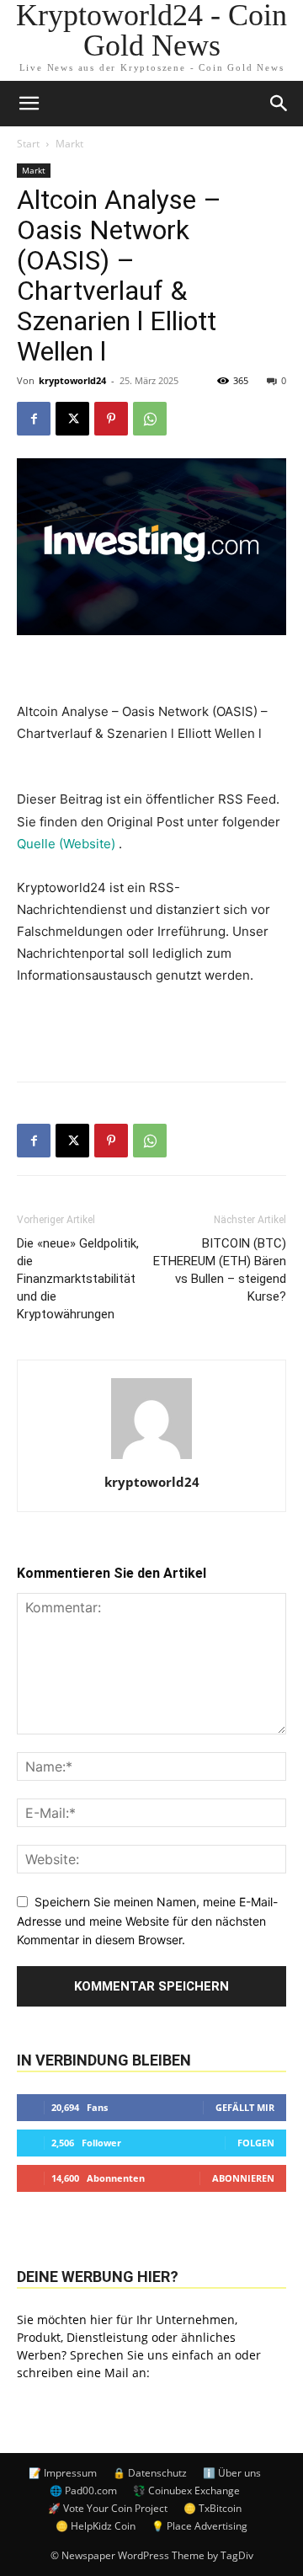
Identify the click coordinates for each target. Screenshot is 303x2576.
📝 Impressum (63, 2473)
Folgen (256, 2143)
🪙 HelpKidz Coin (96, 2526)
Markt (69, 144)
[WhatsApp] (150, 419)
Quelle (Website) (68, 844)
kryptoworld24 (72, 380)
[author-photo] (151, 1459)
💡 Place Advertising (199, 2526)
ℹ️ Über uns (232, 2473)
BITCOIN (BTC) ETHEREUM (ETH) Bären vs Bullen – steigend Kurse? (220, 1270)
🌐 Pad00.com (83, 2490)
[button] (279, 104)
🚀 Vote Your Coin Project (108, 2508)
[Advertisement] (151, 1029)
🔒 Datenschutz (150, 2473)
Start (28, 144)
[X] (72, 419)
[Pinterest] (111, 419)
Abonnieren (243, 2178)
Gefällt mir (245, 2107)
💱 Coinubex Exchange (186, 2490)
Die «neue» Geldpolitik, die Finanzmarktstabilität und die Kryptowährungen (78, 1279)
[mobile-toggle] (29, 104)
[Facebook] (34, 419)
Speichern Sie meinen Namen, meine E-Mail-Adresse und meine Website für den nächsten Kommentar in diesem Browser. (147, 1921)
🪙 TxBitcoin (213, 2508)
